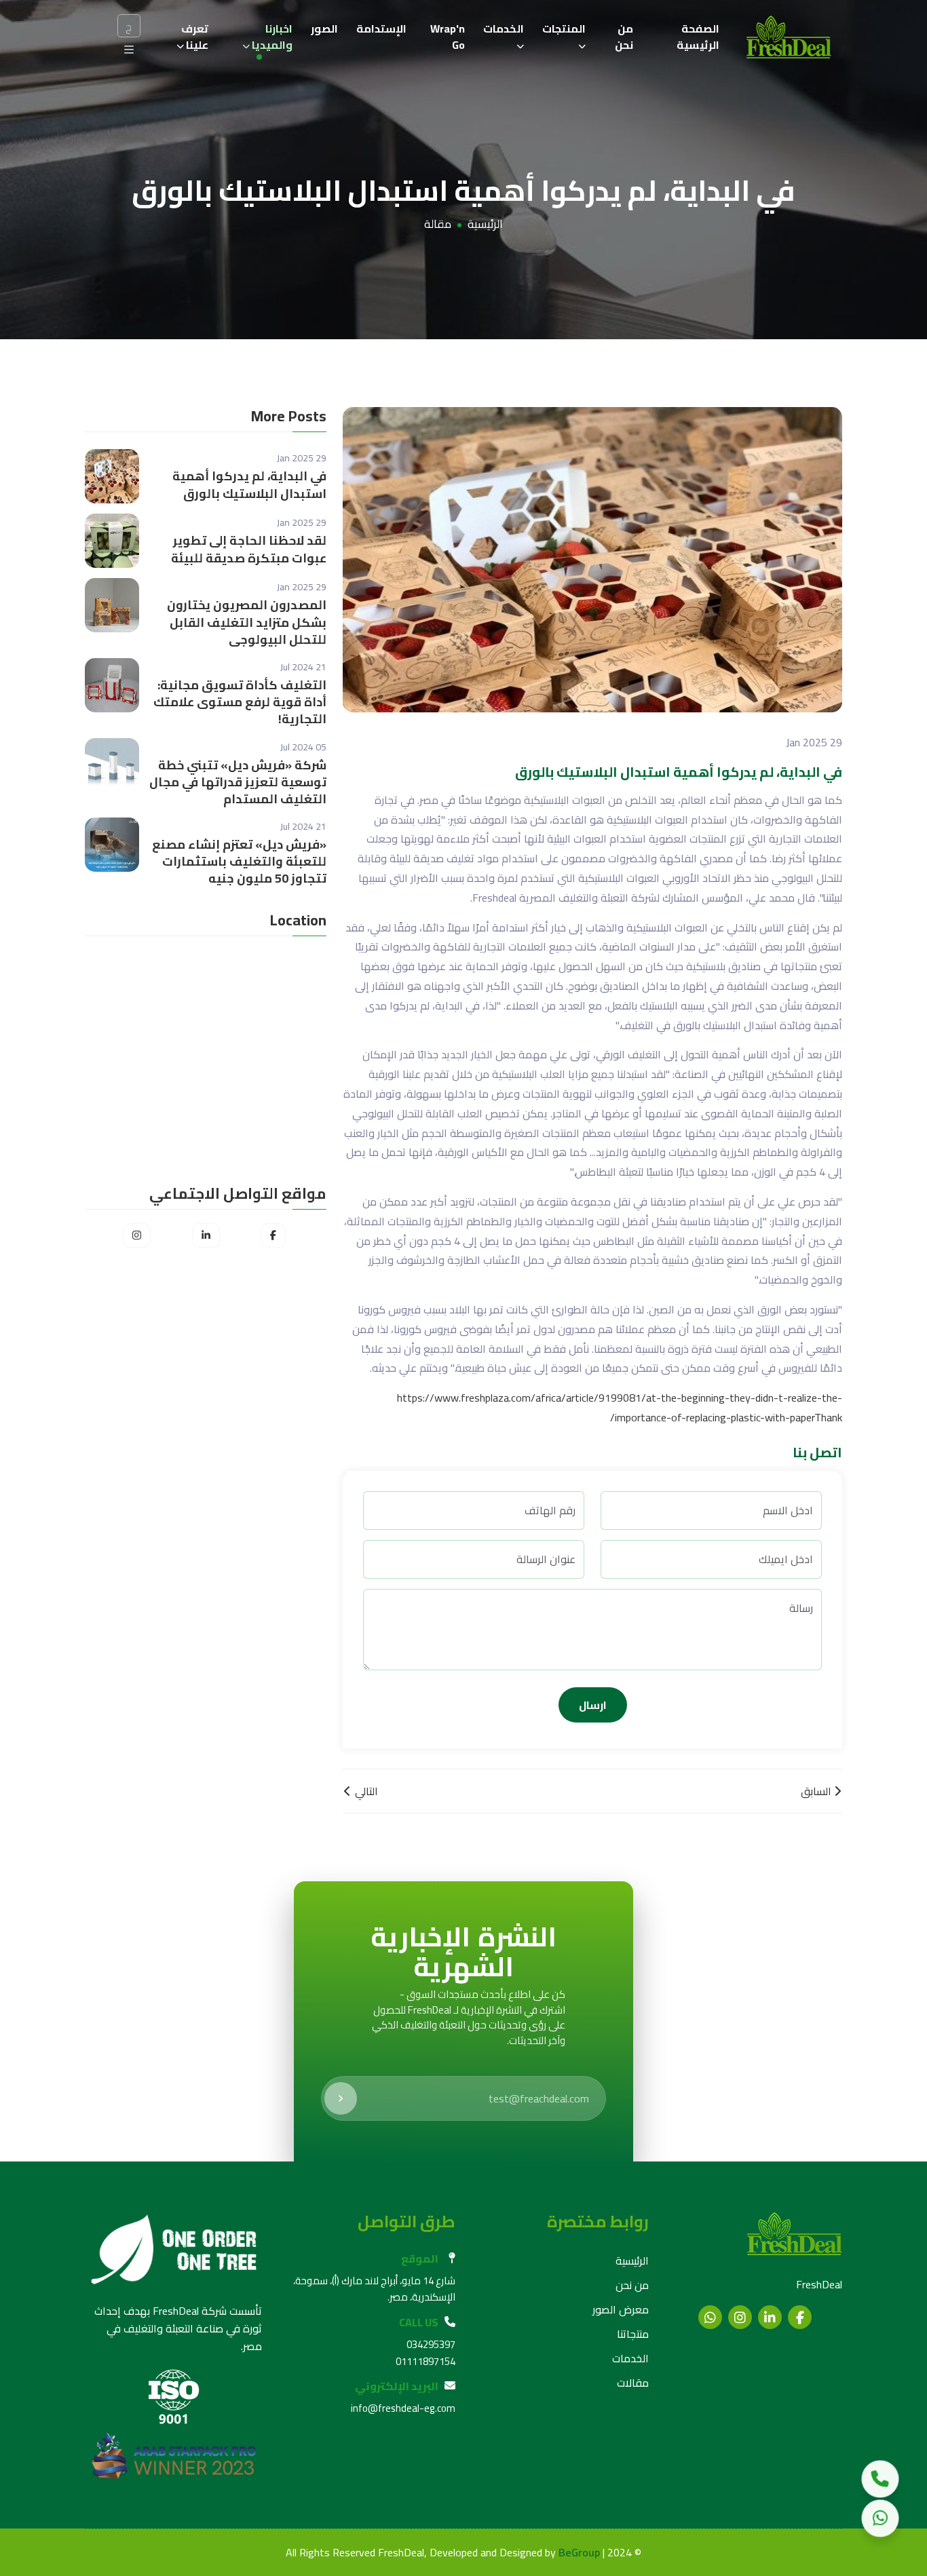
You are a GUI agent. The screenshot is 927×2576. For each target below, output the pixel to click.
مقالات (633, 2383)
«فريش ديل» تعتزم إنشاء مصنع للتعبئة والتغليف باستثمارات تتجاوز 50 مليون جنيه (239, 862)
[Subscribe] (341, 2098)
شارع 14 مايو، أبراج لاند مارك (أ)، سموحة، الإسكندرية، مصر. (374, 2289)
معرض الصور (621, 2309)
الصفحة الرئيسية (698, 37)
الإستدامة (381, 28)
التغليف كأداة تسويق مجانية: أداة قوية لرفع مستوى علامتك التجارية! (240, 702)
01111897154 (425, 2361)
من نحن (624, 37)
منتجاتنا (633, 2334)
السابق (817, 1791)
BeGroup (579, 2553)
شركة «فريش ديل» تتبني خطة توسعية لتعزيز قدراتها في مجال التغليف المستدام (238, 782)
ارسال (593, 1705)
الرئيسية (485, 225)
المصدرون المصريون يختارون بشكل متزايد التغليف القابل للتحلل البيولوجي (247, 622)
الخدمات (504, 28)
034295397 (431, 2344)
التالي (365, 1791)
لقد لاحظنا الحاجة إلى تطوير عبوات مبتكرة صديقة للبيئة (249, 549)
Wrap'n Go (448, 37)
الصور (324, 28)
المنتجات (564, 28)
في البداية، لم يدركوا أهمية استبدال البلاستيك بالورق (249, 484)
